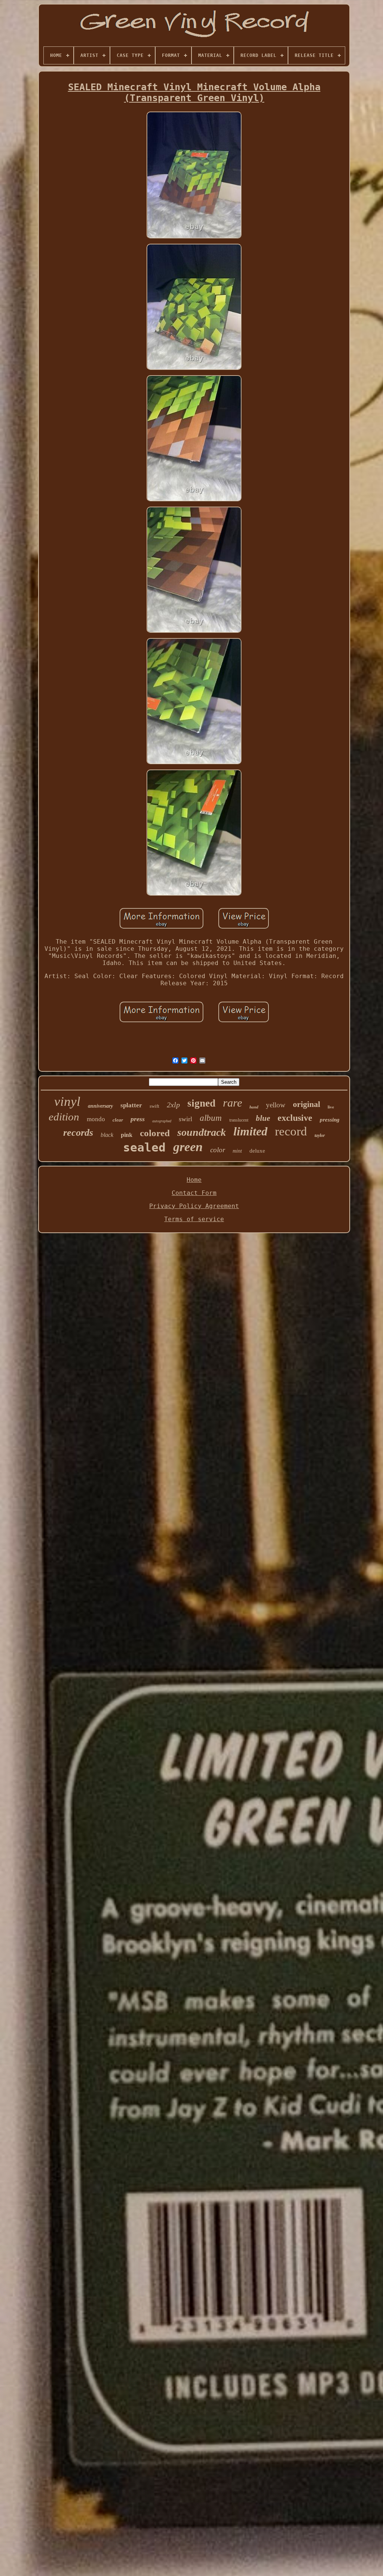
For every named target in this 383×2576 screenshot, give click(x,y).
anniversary (100, 1106)
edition (64, 1117)
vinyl (67, 1102)
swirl (186, 1119)
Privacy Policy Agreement (194, 1206)
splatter (131, 1105)
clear (118, 1120)
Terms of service (194, 1219)
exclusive (295, 1118)
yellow (276, 1105)
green (188, 1147)
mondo (96, 1119)
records (78, 1133)
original (307, 1104)
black (107, 1135)
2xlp (173, 1105)
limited (250, 1131)
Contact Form (194, 1193)
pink (127, 1135)
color (218, 1150)
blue (263, 1118)
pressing (330, 1120)
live (331, 1107)
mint (237, 1151)
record (291, 1131)
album (211, 1118)
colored (155, 1133)
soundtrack (202, 1132)
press (138, 1119)
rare (232, 1103)
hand (254, 1107)
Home (194, 1180)
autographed (162, 1121)
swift (154, 1106)
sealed (144, 1147)
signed (201, 1103)
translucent (239, 1120)
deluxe (257, 1151)
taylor (320, 1135)
